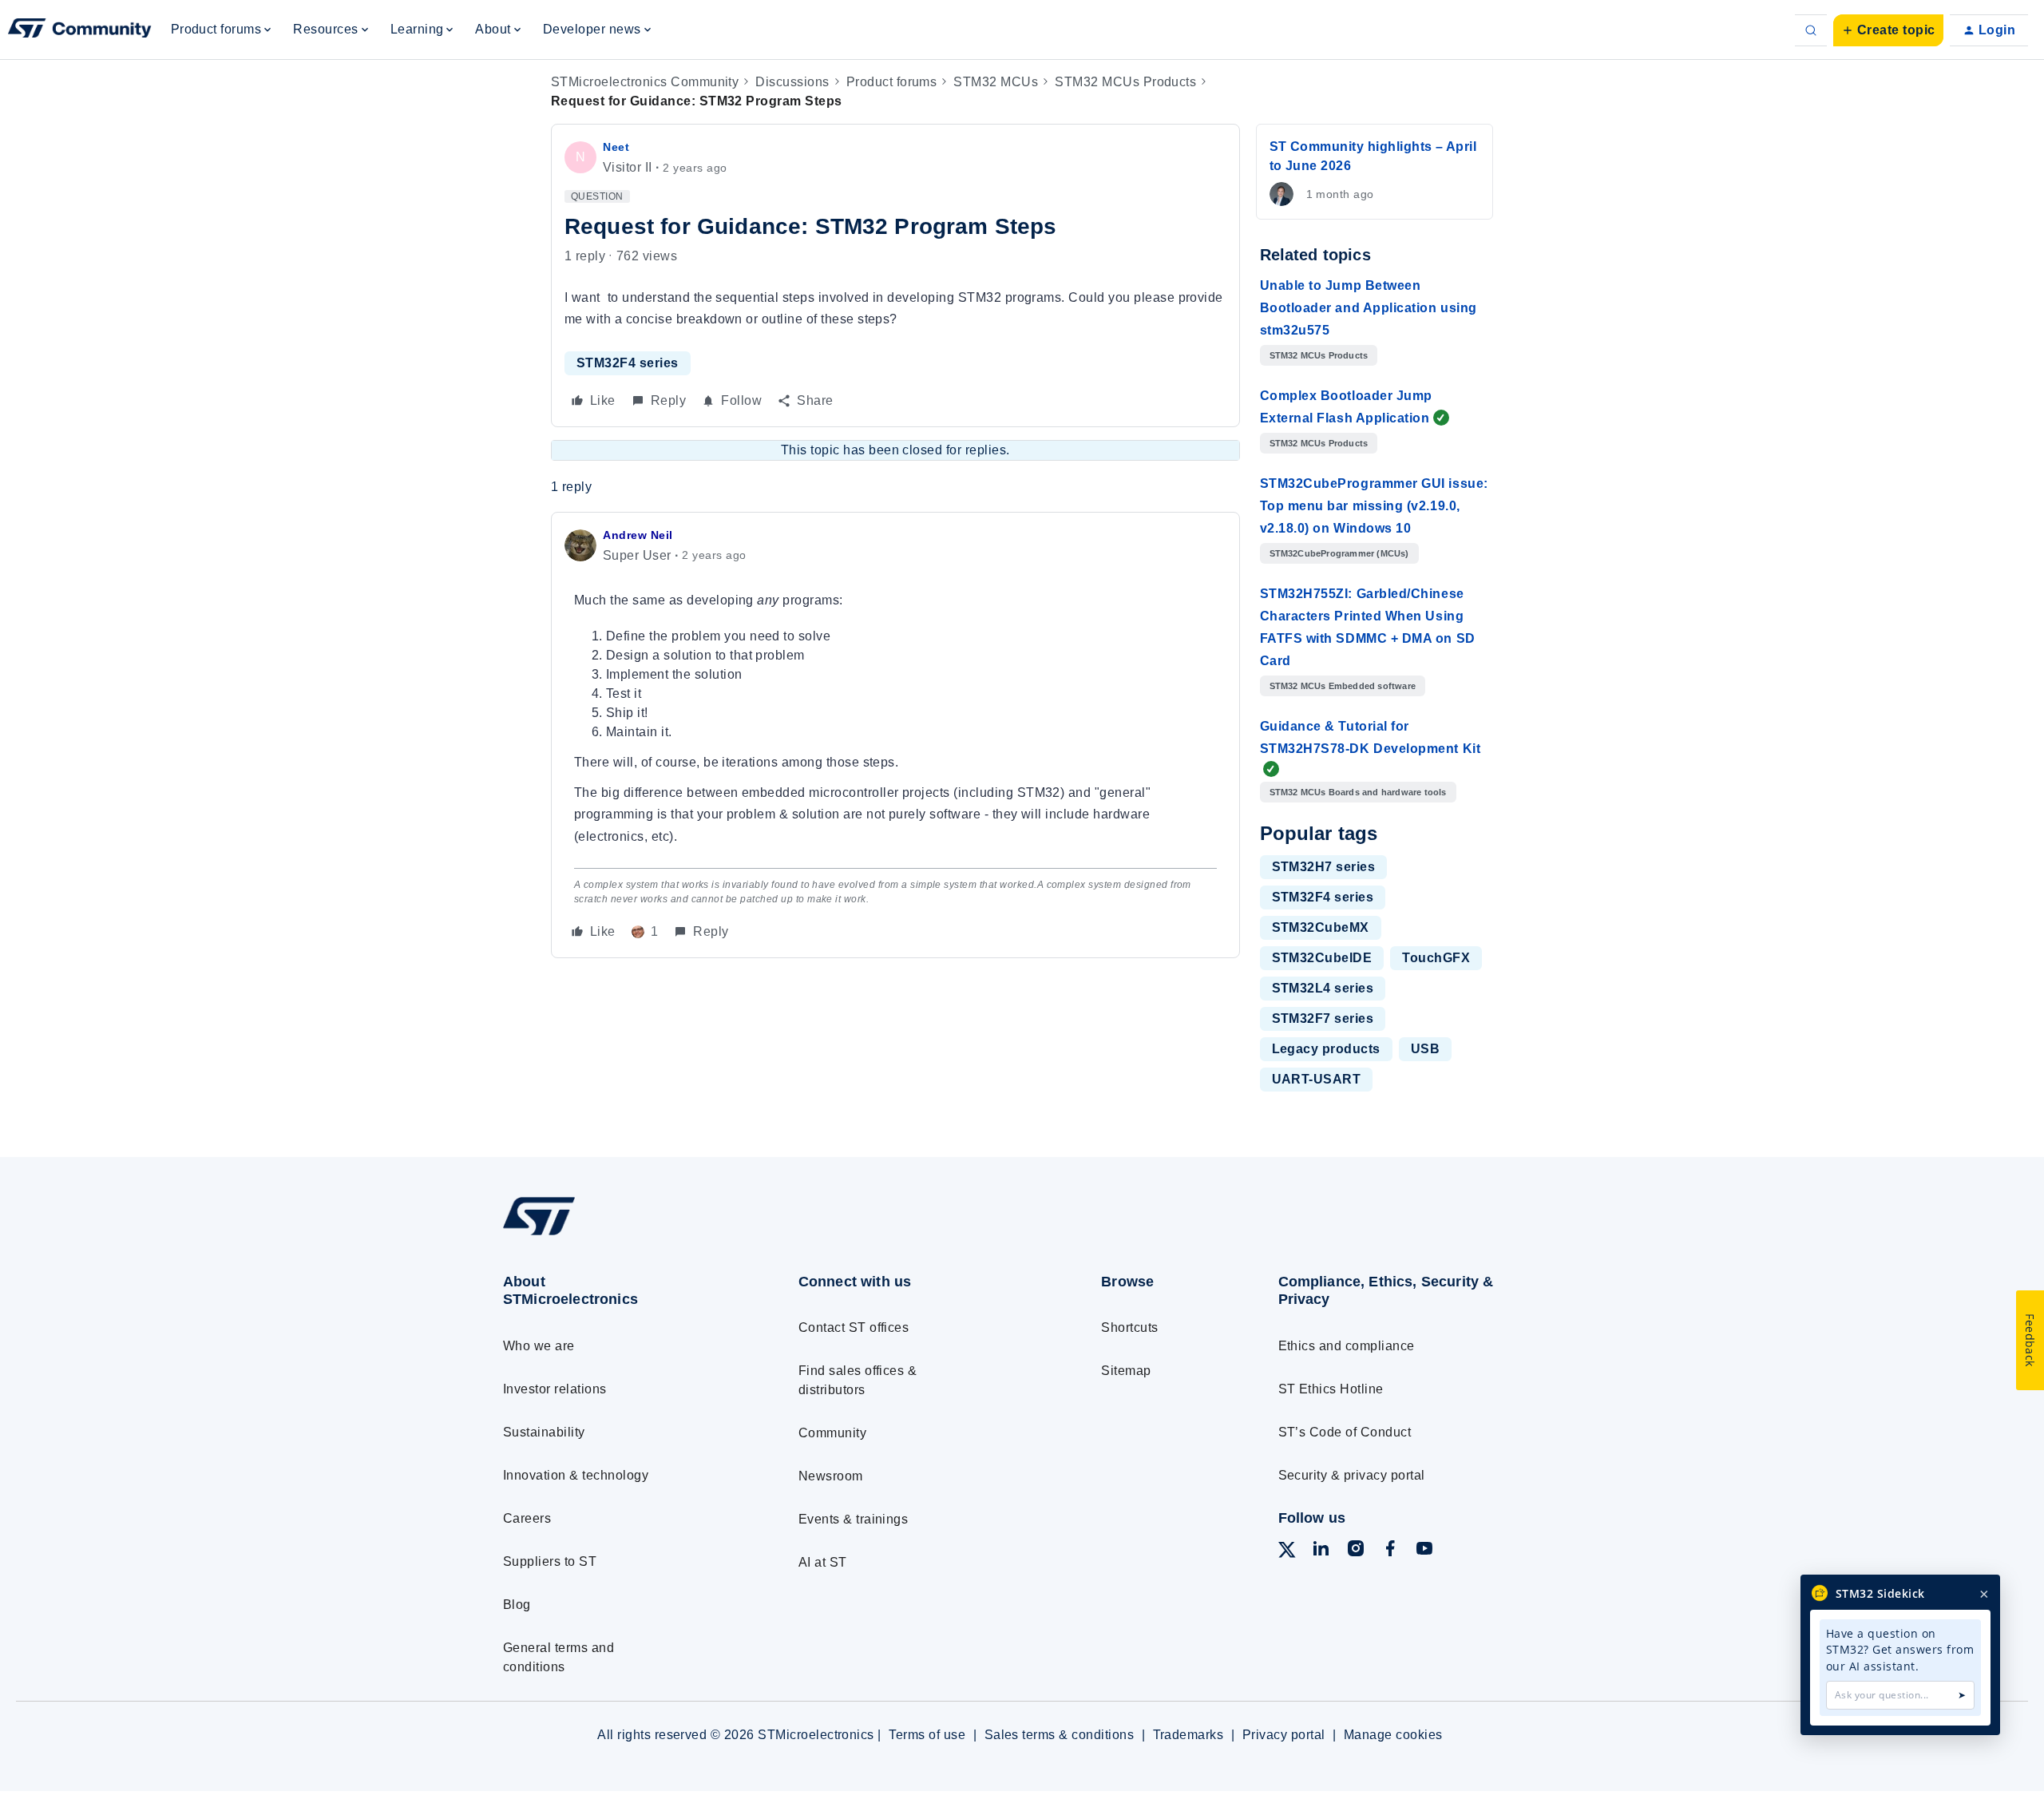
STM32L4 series (1323, 988)
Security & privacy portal (1352, 1475)
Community (832, 1433)
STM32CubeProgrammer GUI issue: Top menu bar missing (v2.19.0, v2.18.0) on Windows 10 (1374, 506)
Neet (616, 147)
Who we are (539, 1346)
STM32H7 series (1324, 867)
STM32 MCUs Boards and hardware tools (1358, 792)
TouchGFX (1436, 958)
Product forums (892, 82)
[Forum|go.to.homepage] (80, 30)
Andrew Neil (638, 535)
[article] (895, 735)
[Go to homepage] (621, 1235)
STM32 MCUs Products (1125, 82)
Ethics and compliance (1347, 1346)
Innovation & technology (576, 1475)
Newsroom (831, 1476)
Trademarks (1188, 1735)
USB (1425, 1049)
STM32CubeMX (1321, 927)
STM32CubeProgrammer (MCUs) (1339, 553)
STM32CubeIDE (1322, 958)
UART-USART (1317, 1079)
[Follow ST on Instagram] (1356, 1551)
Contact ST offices (854, 1327)
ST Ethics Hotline (1331, 1389)
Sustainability (544, 1432)
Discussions (792, 82)
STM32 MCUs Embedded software (1343, 686)
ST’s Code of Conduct (1345, 1432)
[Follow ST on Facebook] (1390, 1551)
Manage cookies (1393, 1735)
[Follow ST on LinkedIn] (1321, 1551)
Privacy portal (1284, 1735)
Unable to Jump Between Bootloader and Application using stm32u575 (1369, 308)
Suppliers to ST (550, 1561)
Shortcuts (1129, 1327)
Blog (517, 1605)
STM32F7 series (1323, 1018)
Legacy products (1326, 1049)
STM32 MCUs (996, 82)
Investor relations (555, 1389)
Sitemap (1126, 1371)
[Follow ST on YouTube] (1424, 1551)
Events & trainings (854, 1519)
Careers (527, 1518)
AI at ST (823, 1562)
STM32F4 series (628, 363)
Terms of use (927, 1735)
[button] (1888, 30)
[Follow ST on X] (1287, 1553)
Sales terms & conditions (1060, 1735)
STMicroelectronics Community (645, 82)
